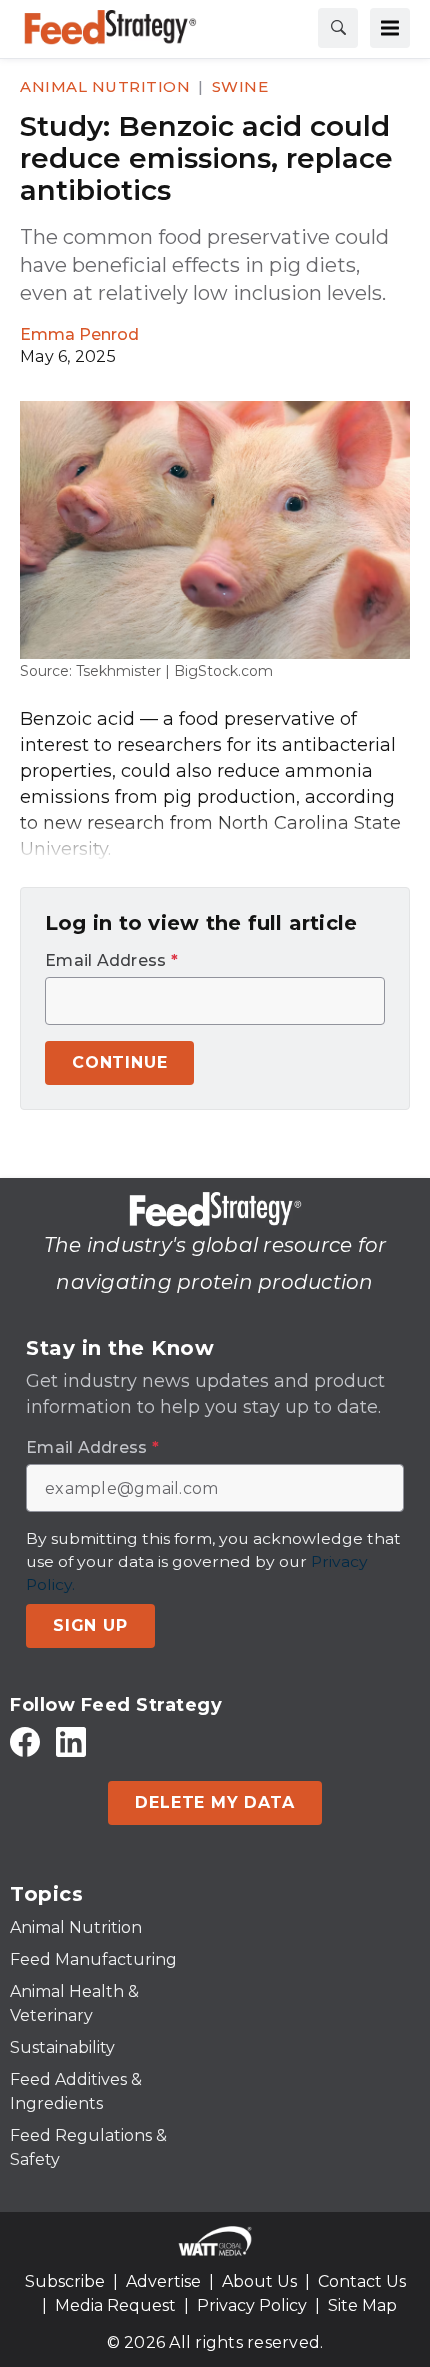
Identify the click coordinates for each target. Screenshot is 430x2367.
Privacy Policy (252, 2305)
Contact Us (362, 2281)
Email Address (111, 961)
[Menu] (390, 28)
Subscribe (65, 2281)
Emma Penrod (79, 334)
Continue (119, 1062)
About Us (259, 2281)
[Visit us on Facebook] (25, 1741)
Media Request (115, 2305)
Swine (240, 86)
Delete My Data (214, 1802)
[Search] (338, 28)
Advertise (163, 2281)
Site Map (362, 2305)
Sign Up (90, 1625)
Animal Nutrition (105, 86)
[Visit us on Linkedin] (71, 1741)
